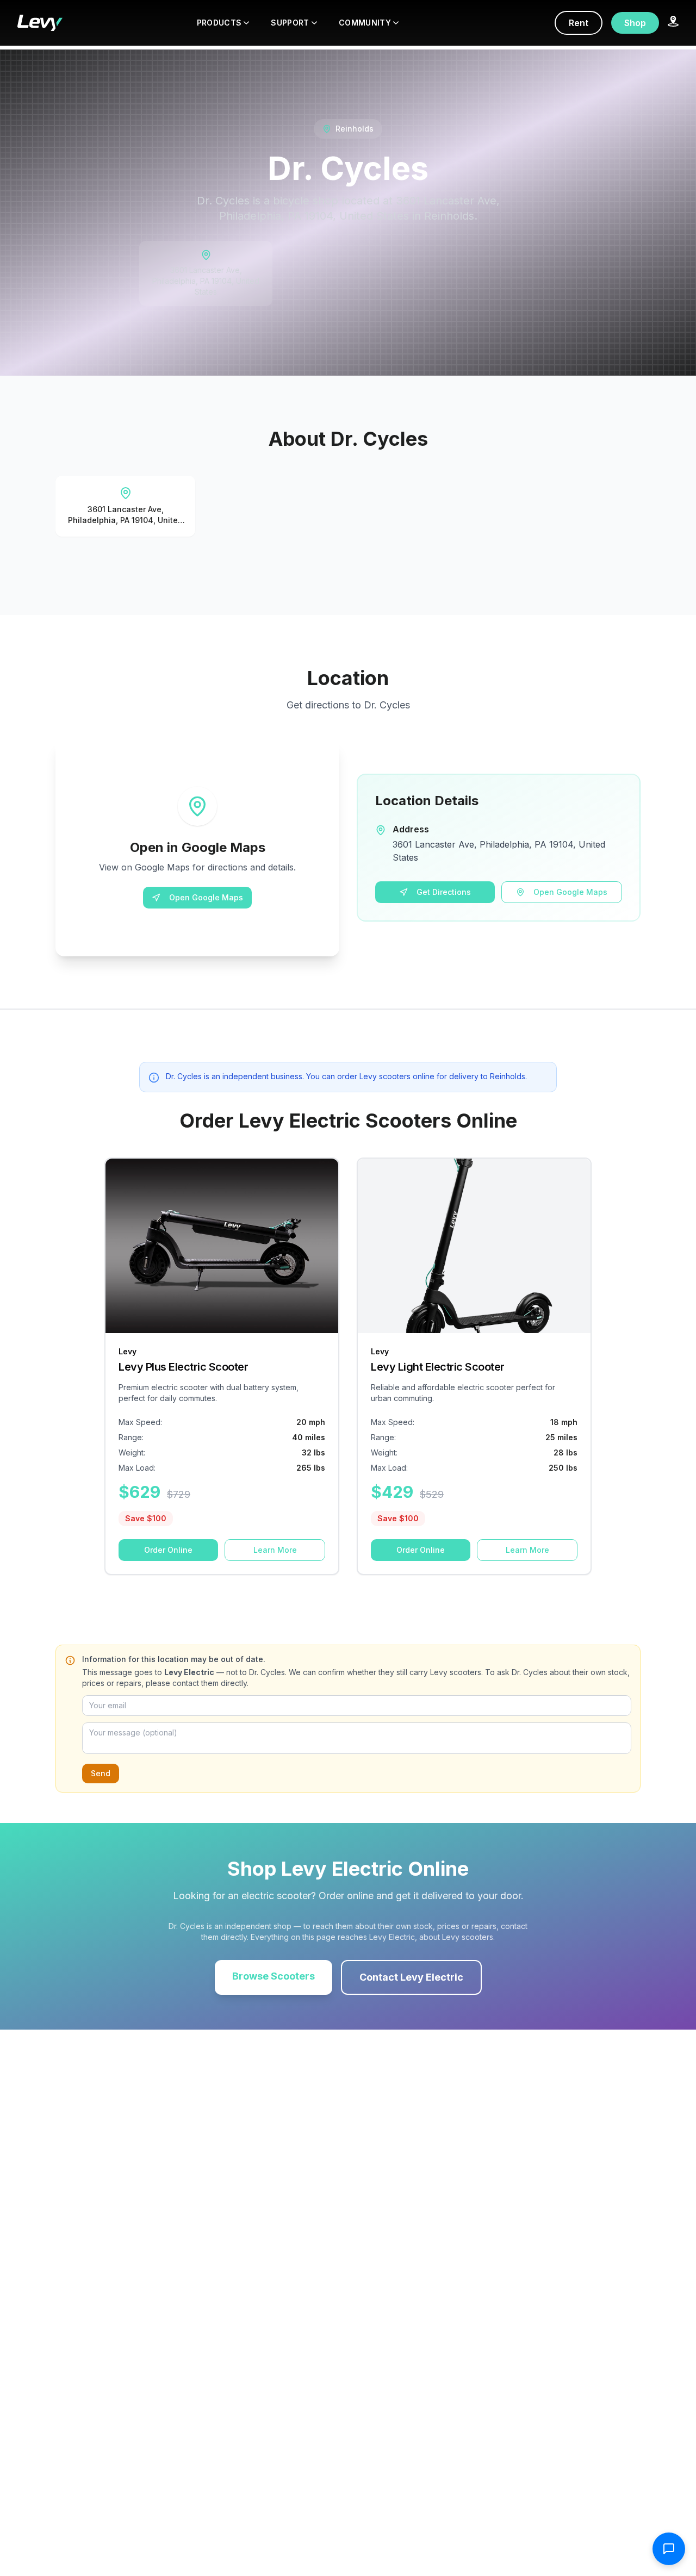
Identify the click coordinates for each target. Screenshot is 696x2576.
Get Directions (444, 892)
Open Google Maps (206, 897)
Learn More (275, 1550)
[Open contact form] (669, 2549)
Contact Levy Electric (411, 1977)
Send (101, 1773)
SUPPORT (290, 23)
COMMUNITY (365, 23)
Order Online (168, 1550)
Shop (635, 23)
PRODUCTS (219, 23)
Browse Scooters (274, 1976)
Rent (579, 23)
